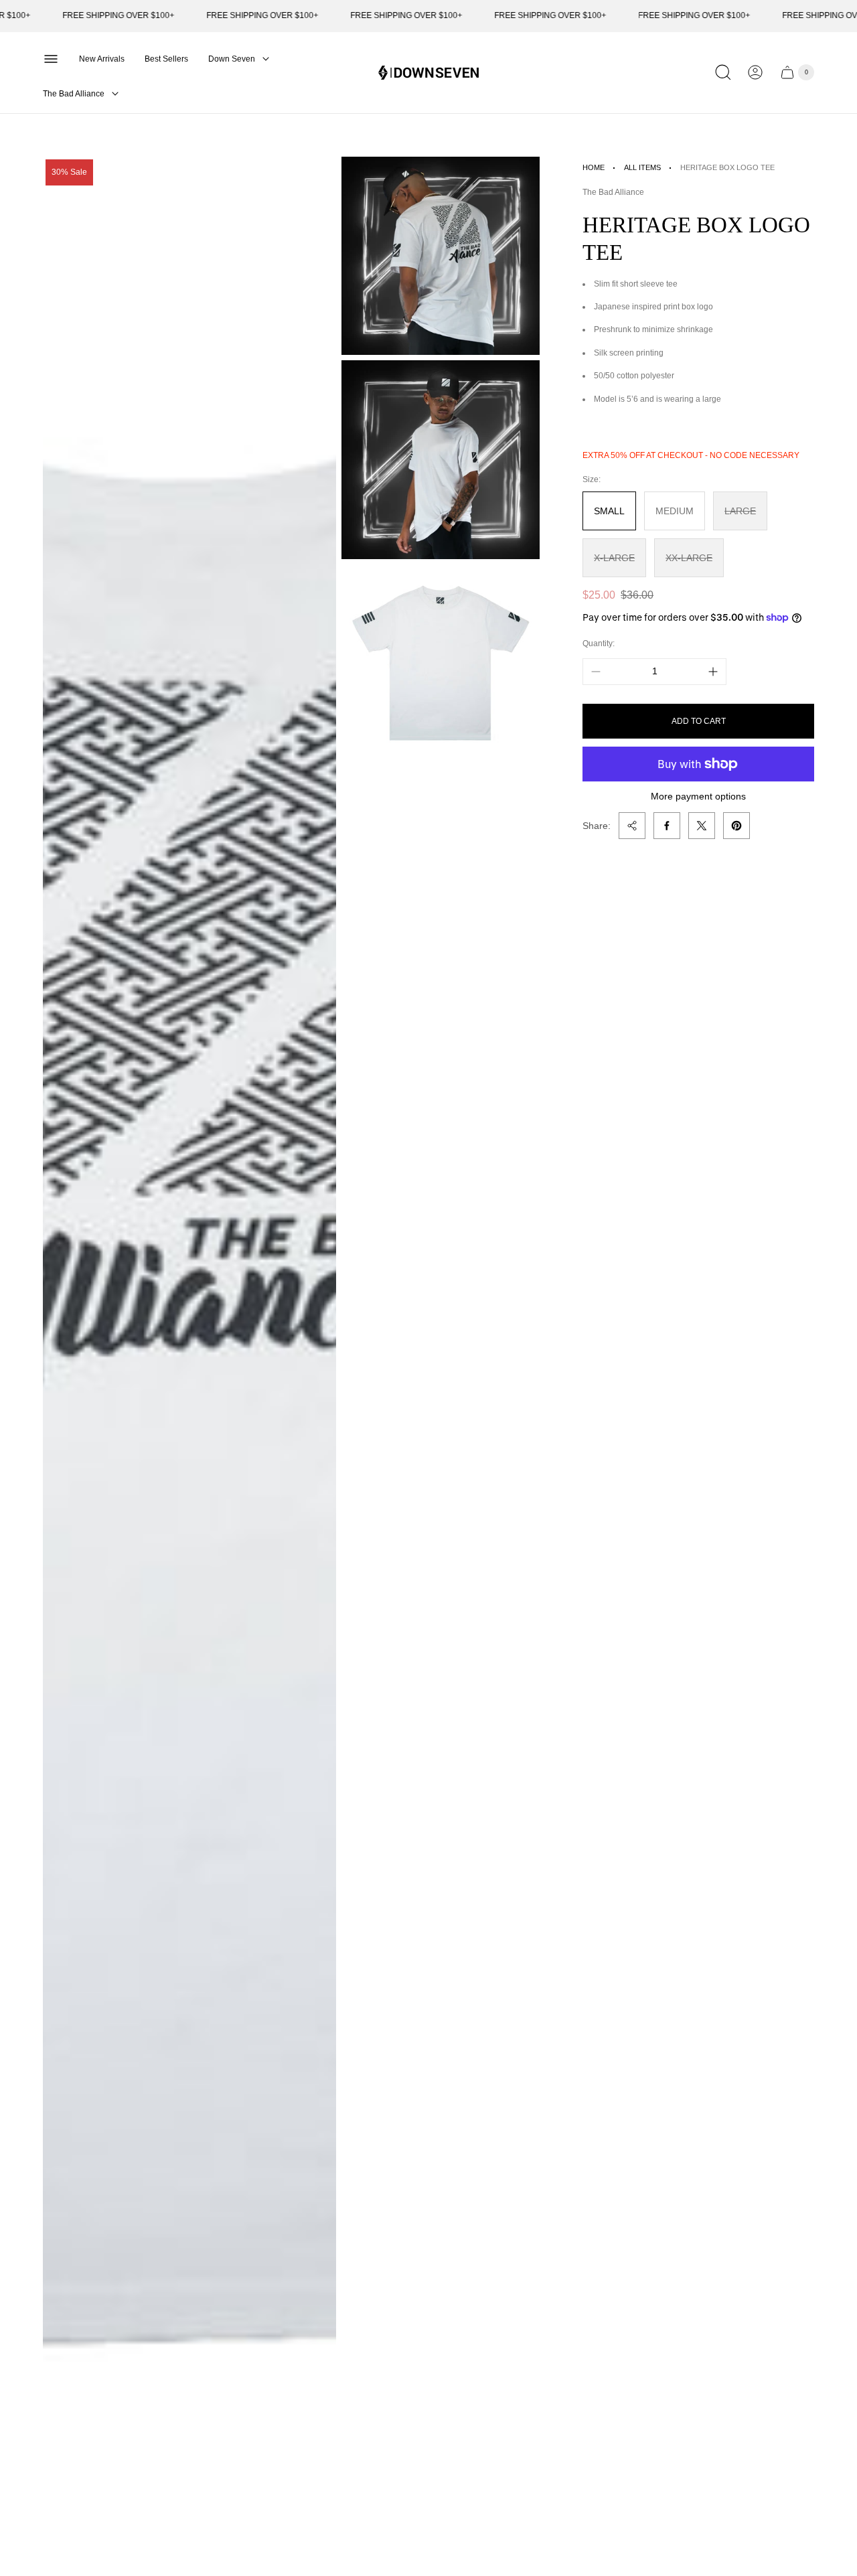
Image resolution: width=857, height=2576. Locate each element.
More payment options (698, 796)
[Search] (723, 72)
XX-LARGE (689, 558)
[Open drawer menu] (51, 59)
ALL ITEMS (642, 167)
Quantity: (599, 643)
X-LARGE (614, 558)
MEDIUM (675, 511)
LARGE (740, 511)
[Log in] (755, 72)
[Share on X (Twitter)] (702, 826)
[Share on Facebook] (667, 826)
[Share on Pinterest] (736, 826)
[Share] (632, 826)
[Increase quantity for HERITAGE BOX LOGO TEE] (713, 672)
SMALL (609, 511)
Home (594, 167)
